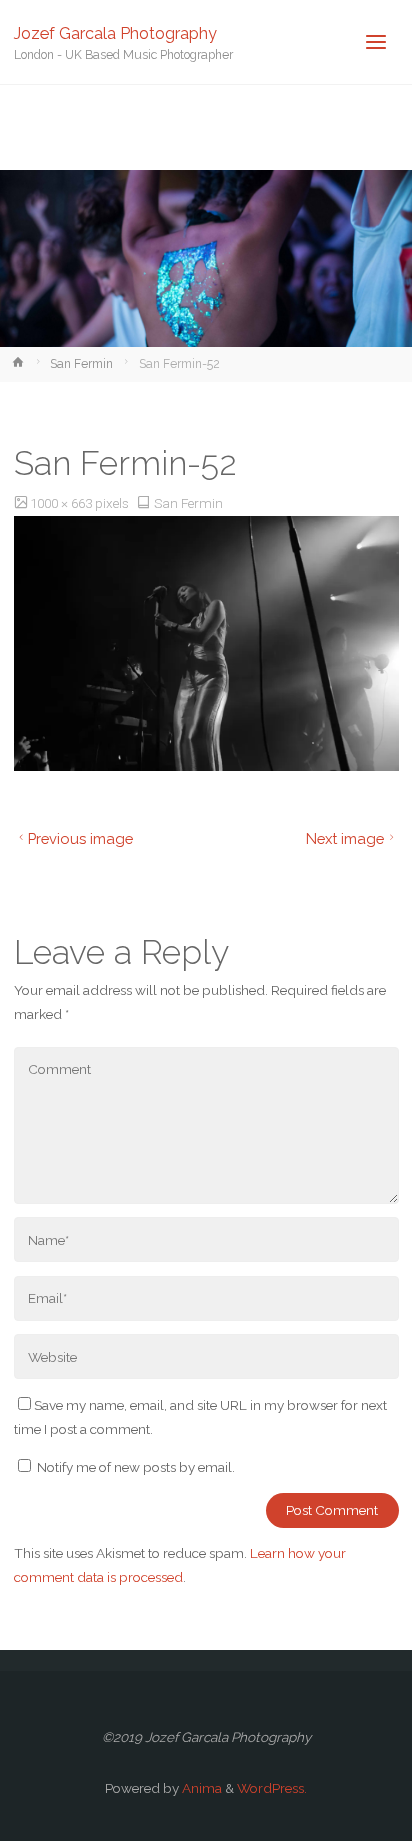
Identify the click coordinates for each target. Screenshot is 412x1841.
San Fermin (81, 364)
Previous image (80, 838)
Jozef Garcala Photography (115, 32)
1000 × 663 (62, 503)
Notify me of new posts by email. (136, 1467)
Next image (345, 838)
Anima (200, 1788)
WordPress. (272, 1788)
